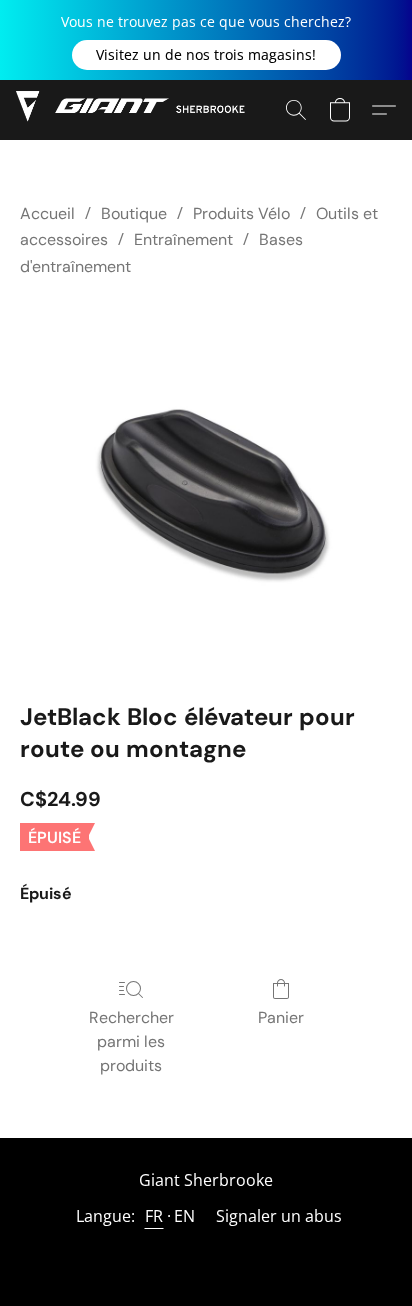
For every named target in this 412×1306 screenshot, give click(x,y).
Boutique (134, 213)
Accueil (47, 213)
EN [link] (185, 1216)
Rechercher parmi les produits (131, 1041)
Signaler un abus (279, 1216)
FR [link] (154, 1216)
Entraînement (183, 239)
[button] (206, 55)
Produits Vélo (241, 213)
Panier (281, 1017)
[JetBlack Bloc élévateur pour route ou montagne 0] (206, 485)
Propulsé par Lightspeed (206, 1252)
